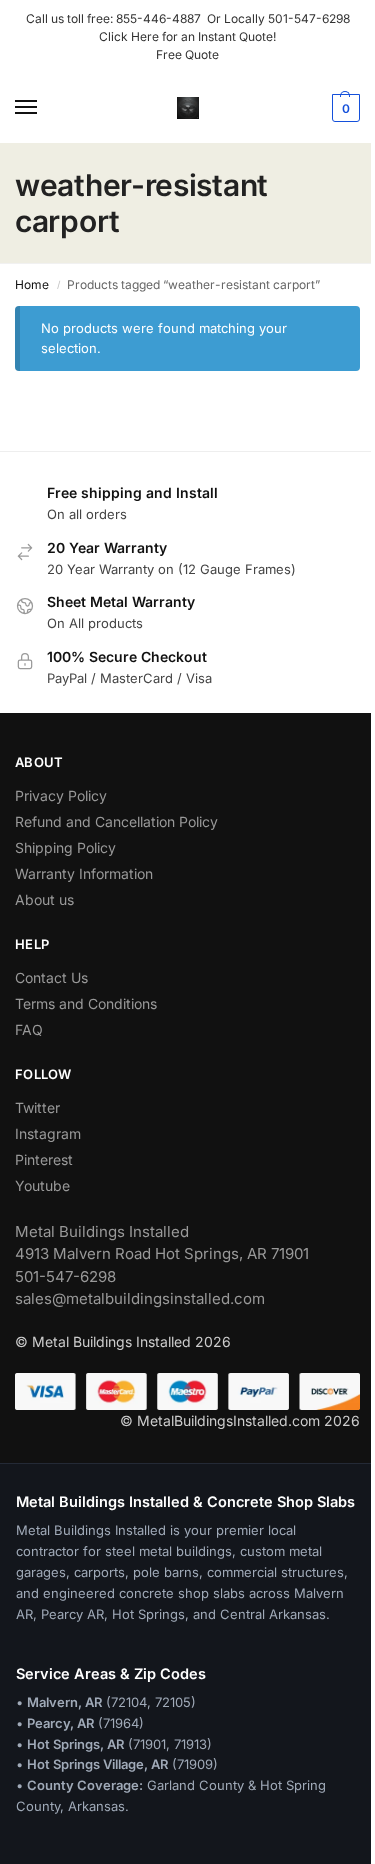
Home (32, 284)
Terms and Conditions (86, 1003)
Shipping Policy (65, 847)
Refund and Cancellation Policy (116, 821)
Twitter (37, 1107)
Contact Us (51, 977)
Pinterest (44, 1159)
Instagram (48, 1133)
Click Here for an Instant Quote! (187, 36)
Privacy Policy (61, 795)
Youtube (42, 1185)
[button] (343, 108)
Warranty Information (84, 873)
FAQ (29, 1029)
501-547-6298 (309, 18)
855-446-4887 (161, 18)
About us (44, 899)
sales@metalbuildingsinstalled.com (140, 1298)
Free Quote (187, 54)
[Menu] (45, 108)
